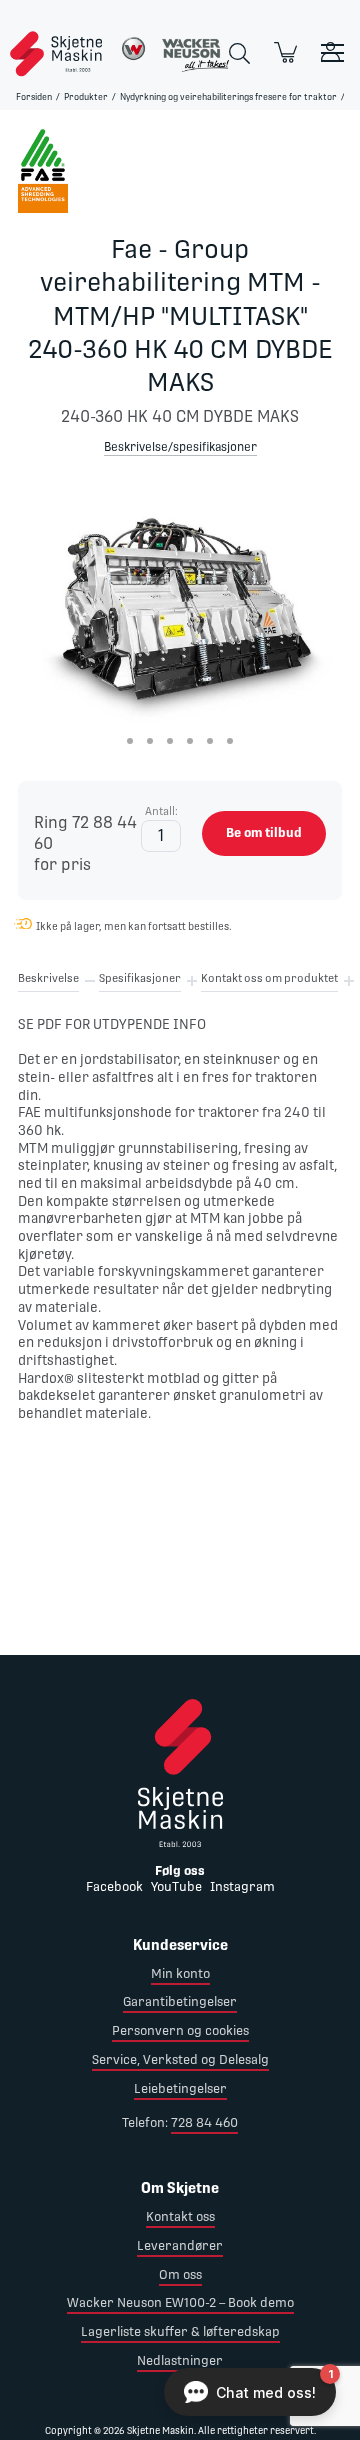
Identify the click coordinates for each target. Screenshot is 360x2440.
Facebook (114, 1886)
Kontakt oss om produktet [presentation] (269, 978)
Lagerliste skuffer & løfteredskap (180, 2331)
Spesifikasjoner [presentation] (140, 978)
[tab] (48, 982)
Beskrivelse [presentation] (48, 978)
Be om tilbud (264, 832)
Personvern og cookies (180, 2030)
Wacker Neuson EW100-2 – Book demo (180, 2302)
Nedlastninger (180, 2360)
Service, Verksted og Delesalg (180, 2059)
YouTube (176, 1886)
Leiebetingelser (180, 2088)
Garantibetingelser (180, 2001)
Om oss (180, 2274)
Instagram (242, 1886)
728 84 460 (204, 2122)
